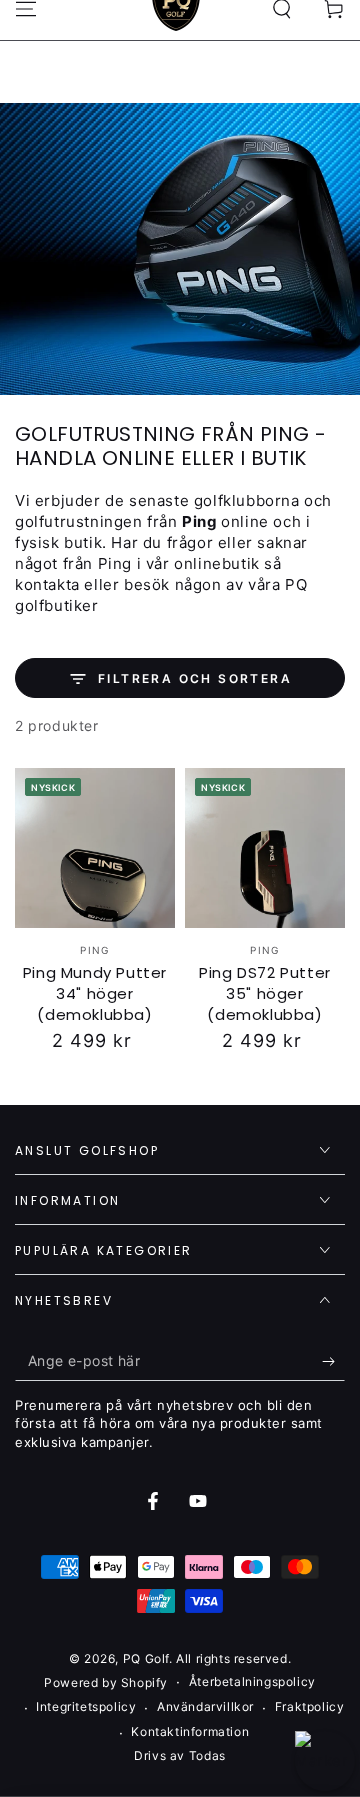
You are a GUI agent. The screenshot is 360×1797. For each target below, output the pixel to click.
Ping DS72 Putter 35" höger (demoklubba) (265, 993)
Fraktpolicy (310, 1706)
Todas (207, 1755)
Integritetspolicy (86, 1706)
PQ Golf (146, 1658)
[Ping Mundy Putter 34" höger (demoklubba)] (95, 848)
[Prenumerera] (333, 1361)
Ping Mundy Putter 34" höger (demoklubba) (95, 993)
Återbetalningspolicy (252, 1681)
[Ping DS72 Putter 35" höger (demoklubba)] (265, 848)
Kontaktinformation (190, 1731)
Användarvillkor (205, 1706)
